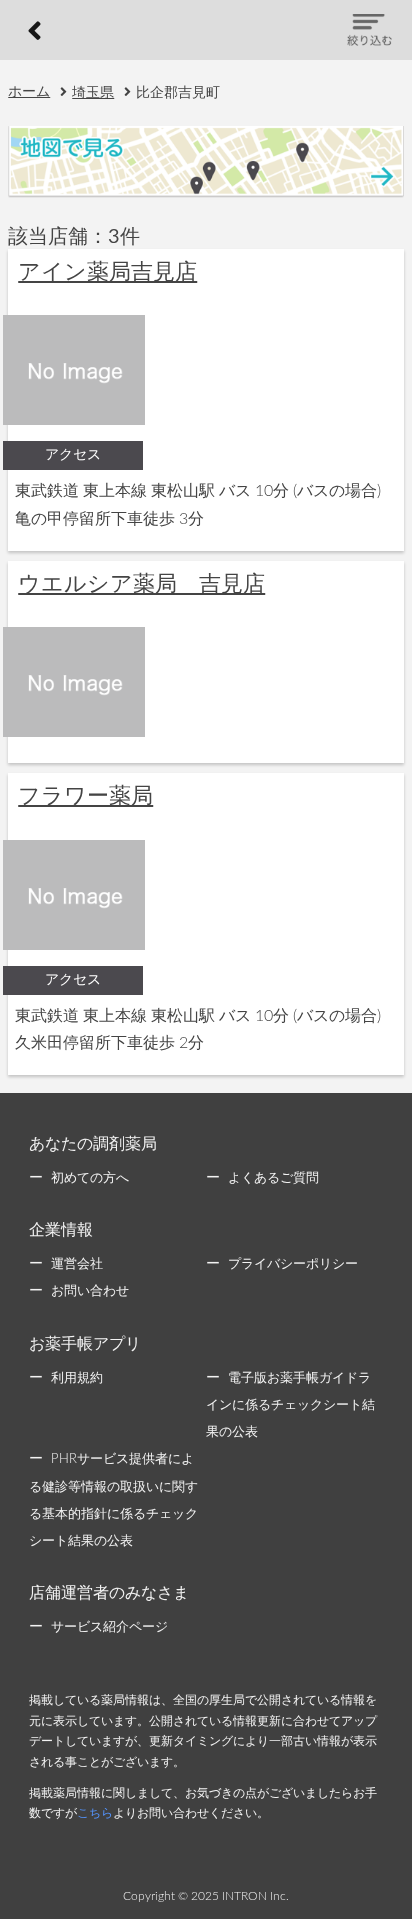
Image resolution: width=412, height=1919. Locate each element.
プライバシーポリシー (293, 1264)
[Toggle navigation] (369, 29)
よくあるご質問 (273, 1178)
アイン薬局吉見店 (107, 272)
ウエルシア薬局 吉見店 (141, 584)
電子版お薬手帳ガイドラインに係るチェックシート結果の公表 (290, 1405)
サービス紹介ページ (109, 1627)
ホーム (29, 92)
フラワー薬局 (85, 796)
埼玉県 (93, 93)
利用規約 (77, 1378)
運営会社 (77, 1264)
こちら (95, 1813)
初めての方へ (90, 1178)
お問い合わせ (90, 1291)
